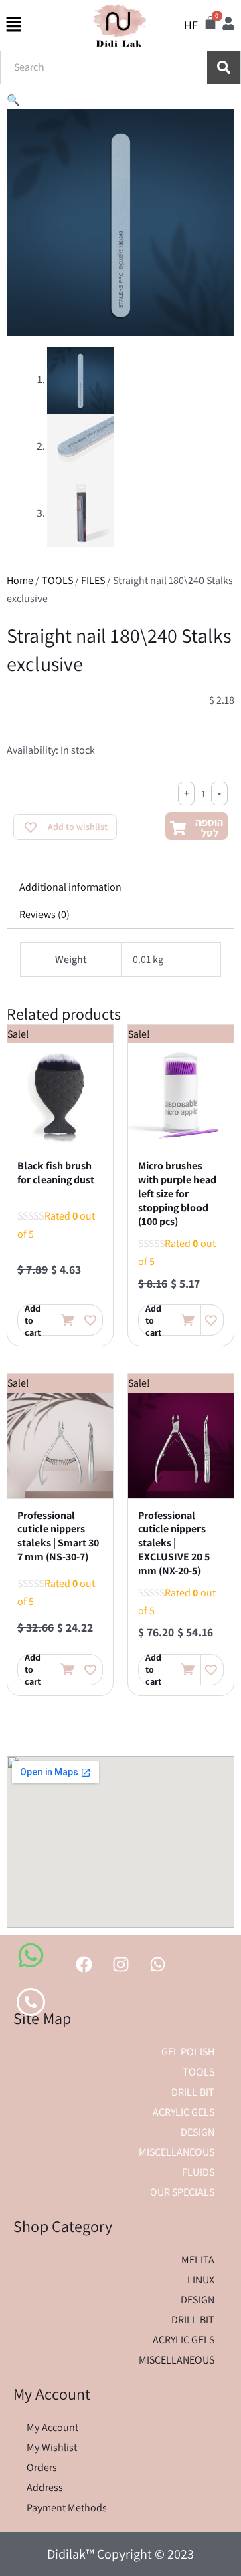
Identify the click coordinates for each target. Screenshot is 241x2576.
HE (191, 25)
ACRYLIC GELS (183, 2112)
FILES (93, 580)
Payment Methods (67, 2508)
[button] (13, 100)
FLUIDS (198, 2172)
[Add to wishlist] (91, 1320)
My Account (53, 2427)
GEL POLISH (188, 2052)
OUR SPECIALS (182, 2192)
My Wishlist (52, 2447)
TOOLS (57, 580)
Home (20, 580)
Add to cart (33, 1320)
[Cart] (210, 23)
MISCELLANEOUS (176, 2152)
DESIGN (197, 2132)
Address (45, 2487)
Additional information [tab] (71, 887)
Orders (42, 2467)
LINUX (201, 2280)
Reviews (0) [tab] (45, 914)
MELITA (198, 2260)
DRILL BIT (193, 2092)
